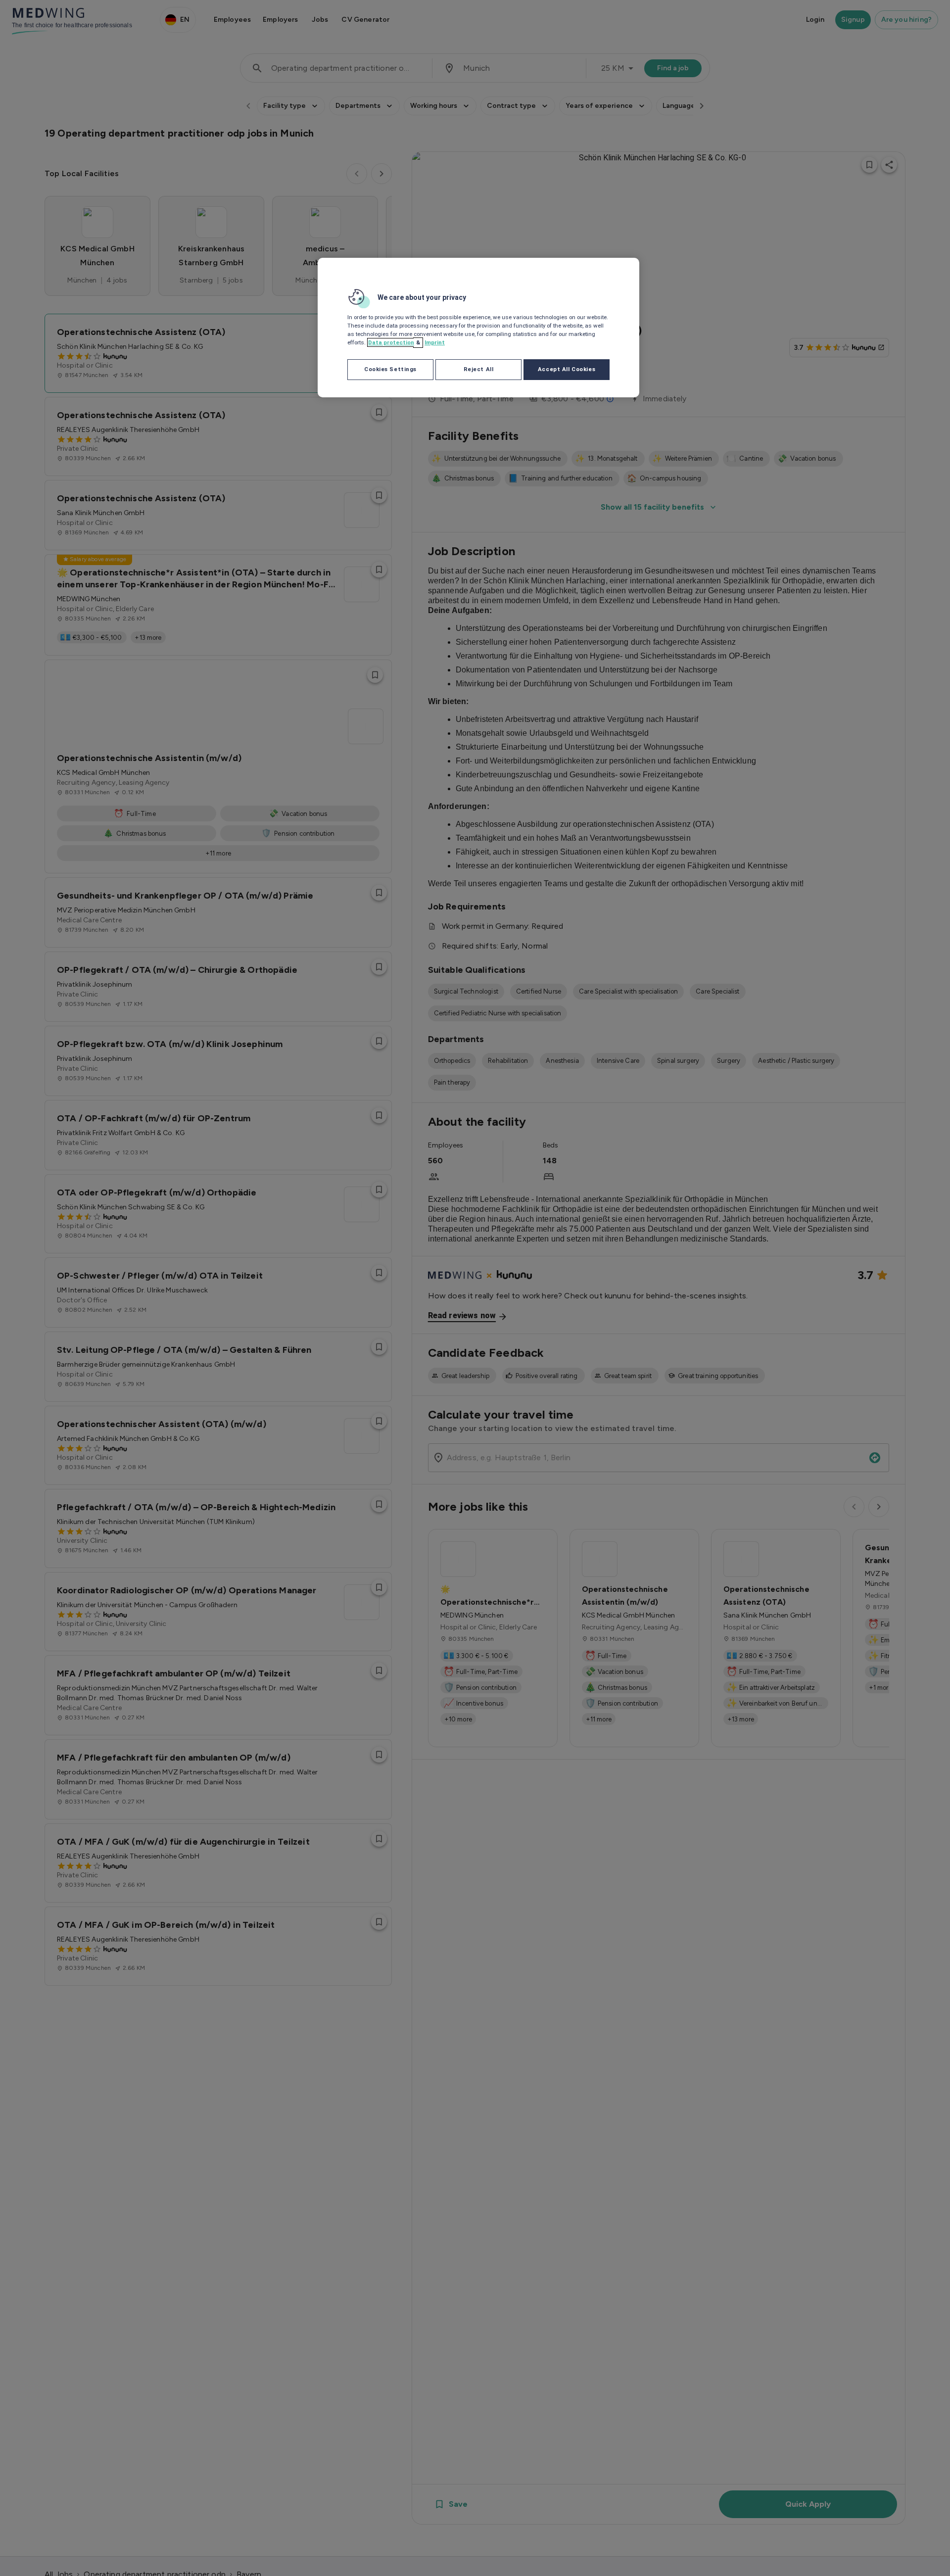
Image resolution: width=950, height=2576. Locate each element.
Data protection (391, 342)
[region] (478, 328)
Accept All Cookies (567, 369)
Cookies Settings (390, 369)
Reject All (479, 369)
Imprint (435, 342)
